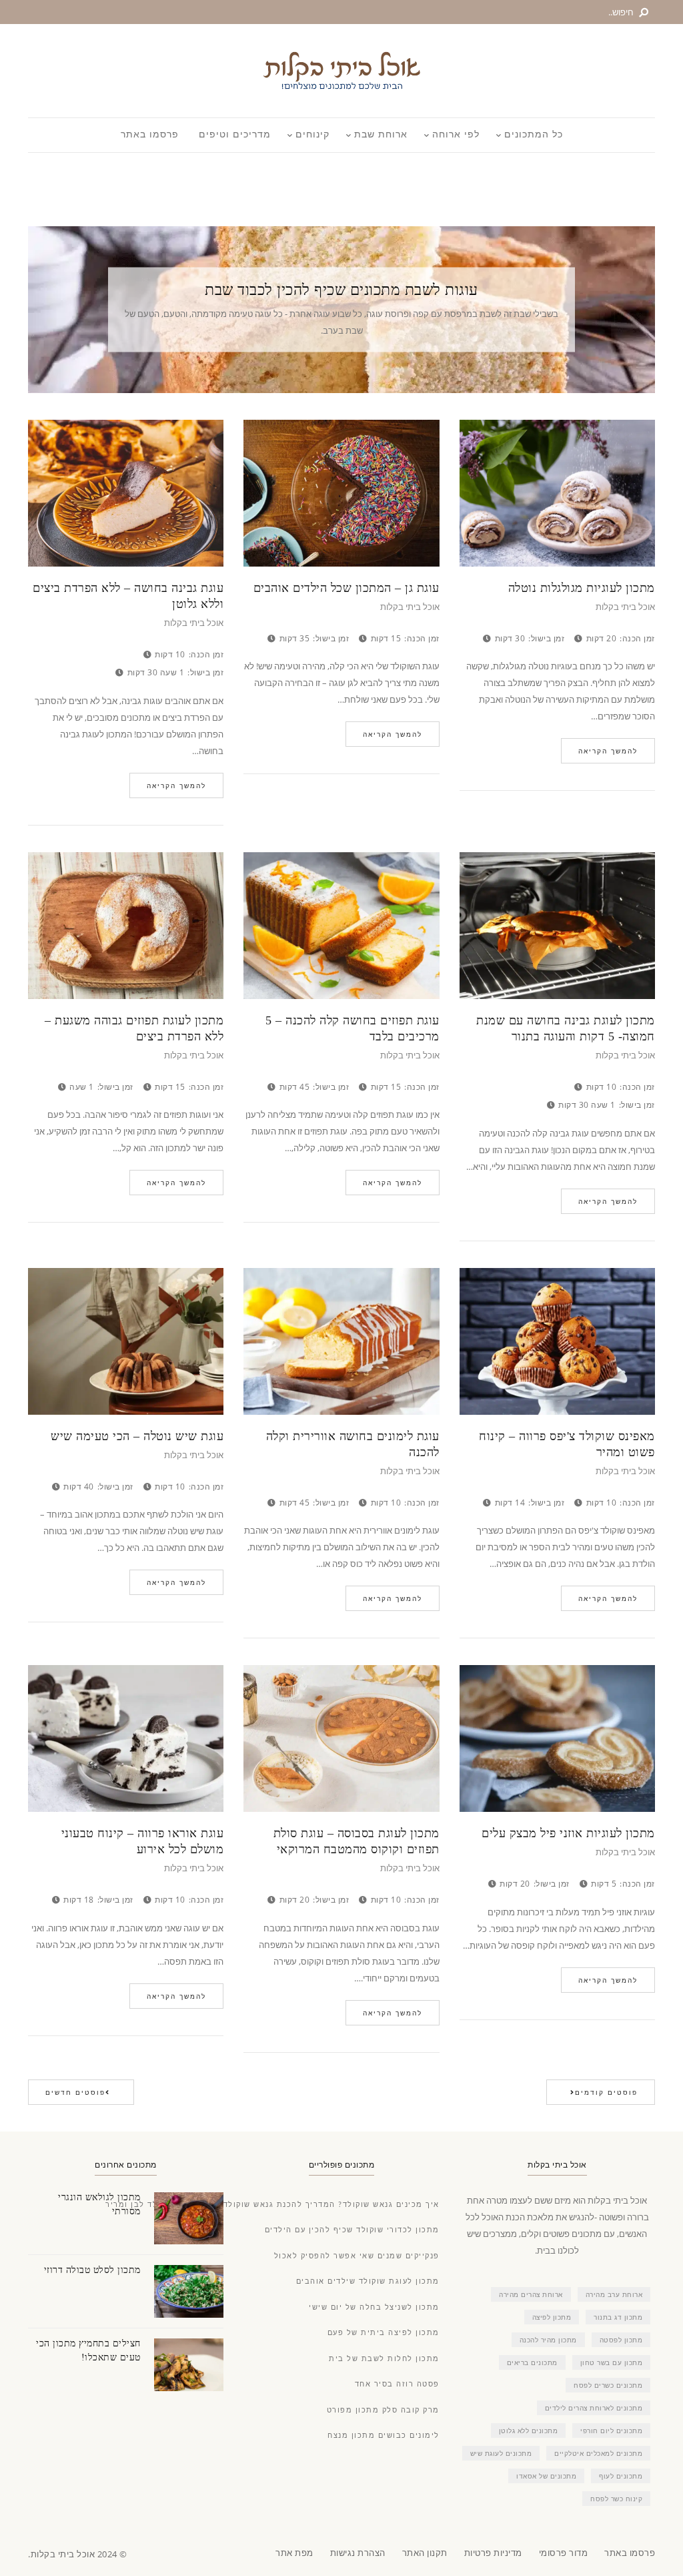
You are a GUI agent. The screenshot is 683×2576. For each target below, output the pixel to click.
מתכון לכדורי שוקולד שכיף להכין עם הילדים (352, 2230)
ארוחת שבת (381, 135)
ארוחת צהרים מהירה (531, 2294)
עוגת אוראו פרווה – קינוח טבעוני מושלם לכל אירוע (142, 1841)
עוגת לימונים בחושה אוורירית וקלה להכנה (353, 1444)
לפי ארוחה (456, 135)
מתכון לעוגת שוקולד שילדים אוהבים (368, 2281)
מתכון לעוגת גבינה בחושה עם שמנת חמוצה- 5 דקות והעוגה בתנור (566, 1028)
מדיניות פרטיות (493, 2553)
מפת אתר (294, 2553)
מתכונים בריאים (532, 2362)
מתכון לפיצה (552, 2317)
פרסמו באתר (150, 135)
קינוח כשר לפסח (616, 2499)
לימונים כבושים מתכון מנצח (384, 2436)
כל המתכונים (534, 135)
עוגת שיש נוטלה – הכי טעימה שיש (137, 1436)
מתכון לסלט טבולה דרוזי (92, 2270)
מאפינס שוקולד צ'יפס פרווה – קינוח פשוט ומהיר (567, 1444)
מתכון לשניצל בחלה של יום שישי (374, 2307)
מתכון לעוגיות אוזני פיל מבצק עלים (568, 1833)
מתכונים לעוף (621, 2476)
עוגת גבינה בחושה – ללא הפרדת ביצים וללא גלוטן (128, 596)
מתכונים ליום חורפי (611, 2431)
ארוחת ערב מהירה (614, 2294)
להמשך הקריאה (176, 785)
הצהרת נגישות (358, 2553)
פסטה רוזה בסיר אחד (397, 2384)
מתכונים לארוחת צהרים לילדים (594, 2408)
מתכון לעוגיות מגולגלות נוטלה (582, 588)
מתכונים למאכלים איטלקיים (598, 2453)
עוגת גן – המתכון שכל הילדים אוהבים (346, 588)
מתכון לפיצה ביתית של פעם (384, 2333)
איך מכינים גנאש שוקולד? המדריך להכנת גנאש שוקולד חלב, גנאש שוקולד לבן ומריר (272, 2205)
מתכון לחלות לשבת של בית (384, 2359)
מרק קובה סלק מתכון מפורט (383, 2410)
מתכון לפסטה (621, 2340)
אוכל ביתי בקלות (194, 624)
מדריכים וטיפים (235, 135)
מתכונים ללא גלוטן (529, 2431)
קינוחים (312, 135)
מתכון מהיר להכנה (548, 2340)
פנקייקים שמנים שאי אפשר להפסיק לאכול (357, 2256)
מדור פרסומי (564, 2553)
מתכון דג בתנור (618, 2317)
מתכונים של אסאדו (546, 2476)
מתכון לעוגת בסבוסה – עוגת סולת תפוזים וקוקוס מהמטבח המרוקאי (356, 1841)
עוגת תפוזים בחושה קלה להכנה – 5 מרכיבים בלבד (352, 1028)
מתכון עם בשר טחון (612, 2362)
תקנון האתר (425, 2553)
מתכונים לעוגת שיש (501, 2453)
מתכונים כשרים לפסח (608, 2385)
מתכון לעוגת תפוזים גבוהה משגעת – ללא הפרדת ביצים (134, 1028)
